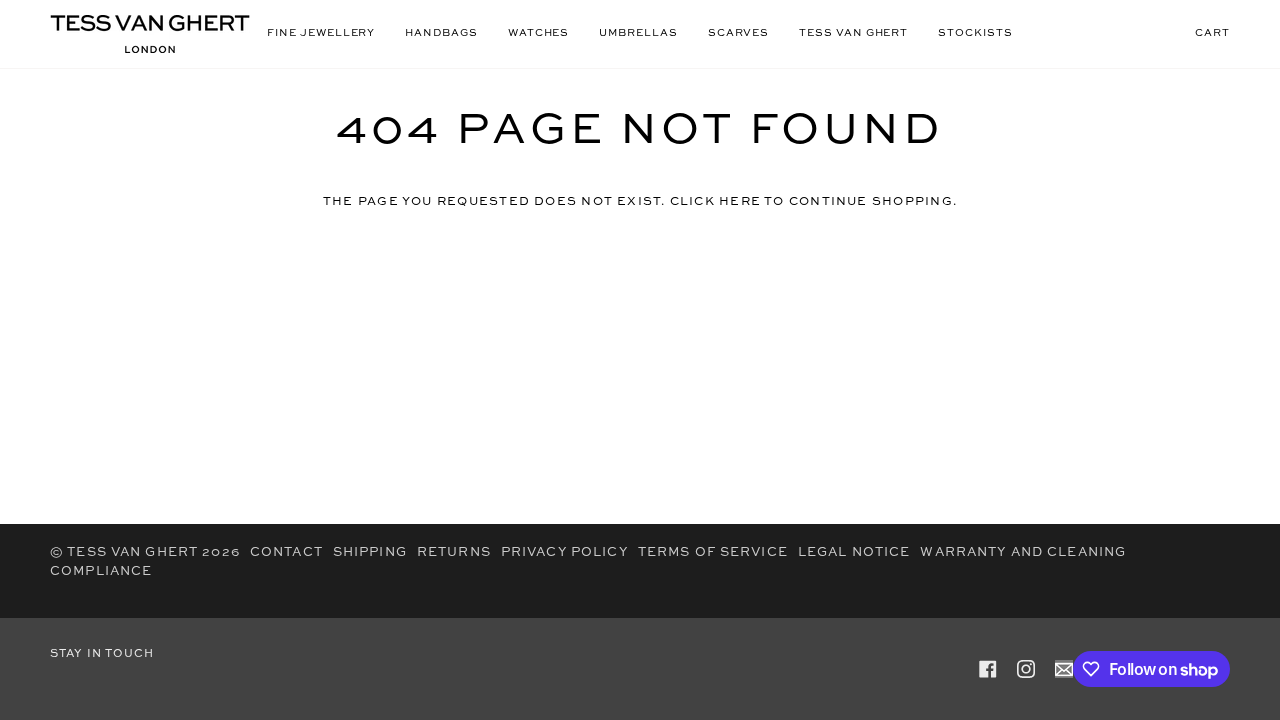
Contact (286, 552)
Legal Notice (854, 552)
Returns (454, 552)
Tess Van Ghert (132, 552)
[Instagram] (1026, 669)
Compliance (101, 571)
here (740, 202)
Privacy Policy (564, 552)
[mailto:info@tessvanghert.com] (1064, 669)
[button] (321, 34)
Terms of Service (713, 552)
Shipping (370, 552)
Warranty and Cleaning (1023, 552)
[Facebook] (988, 669)
